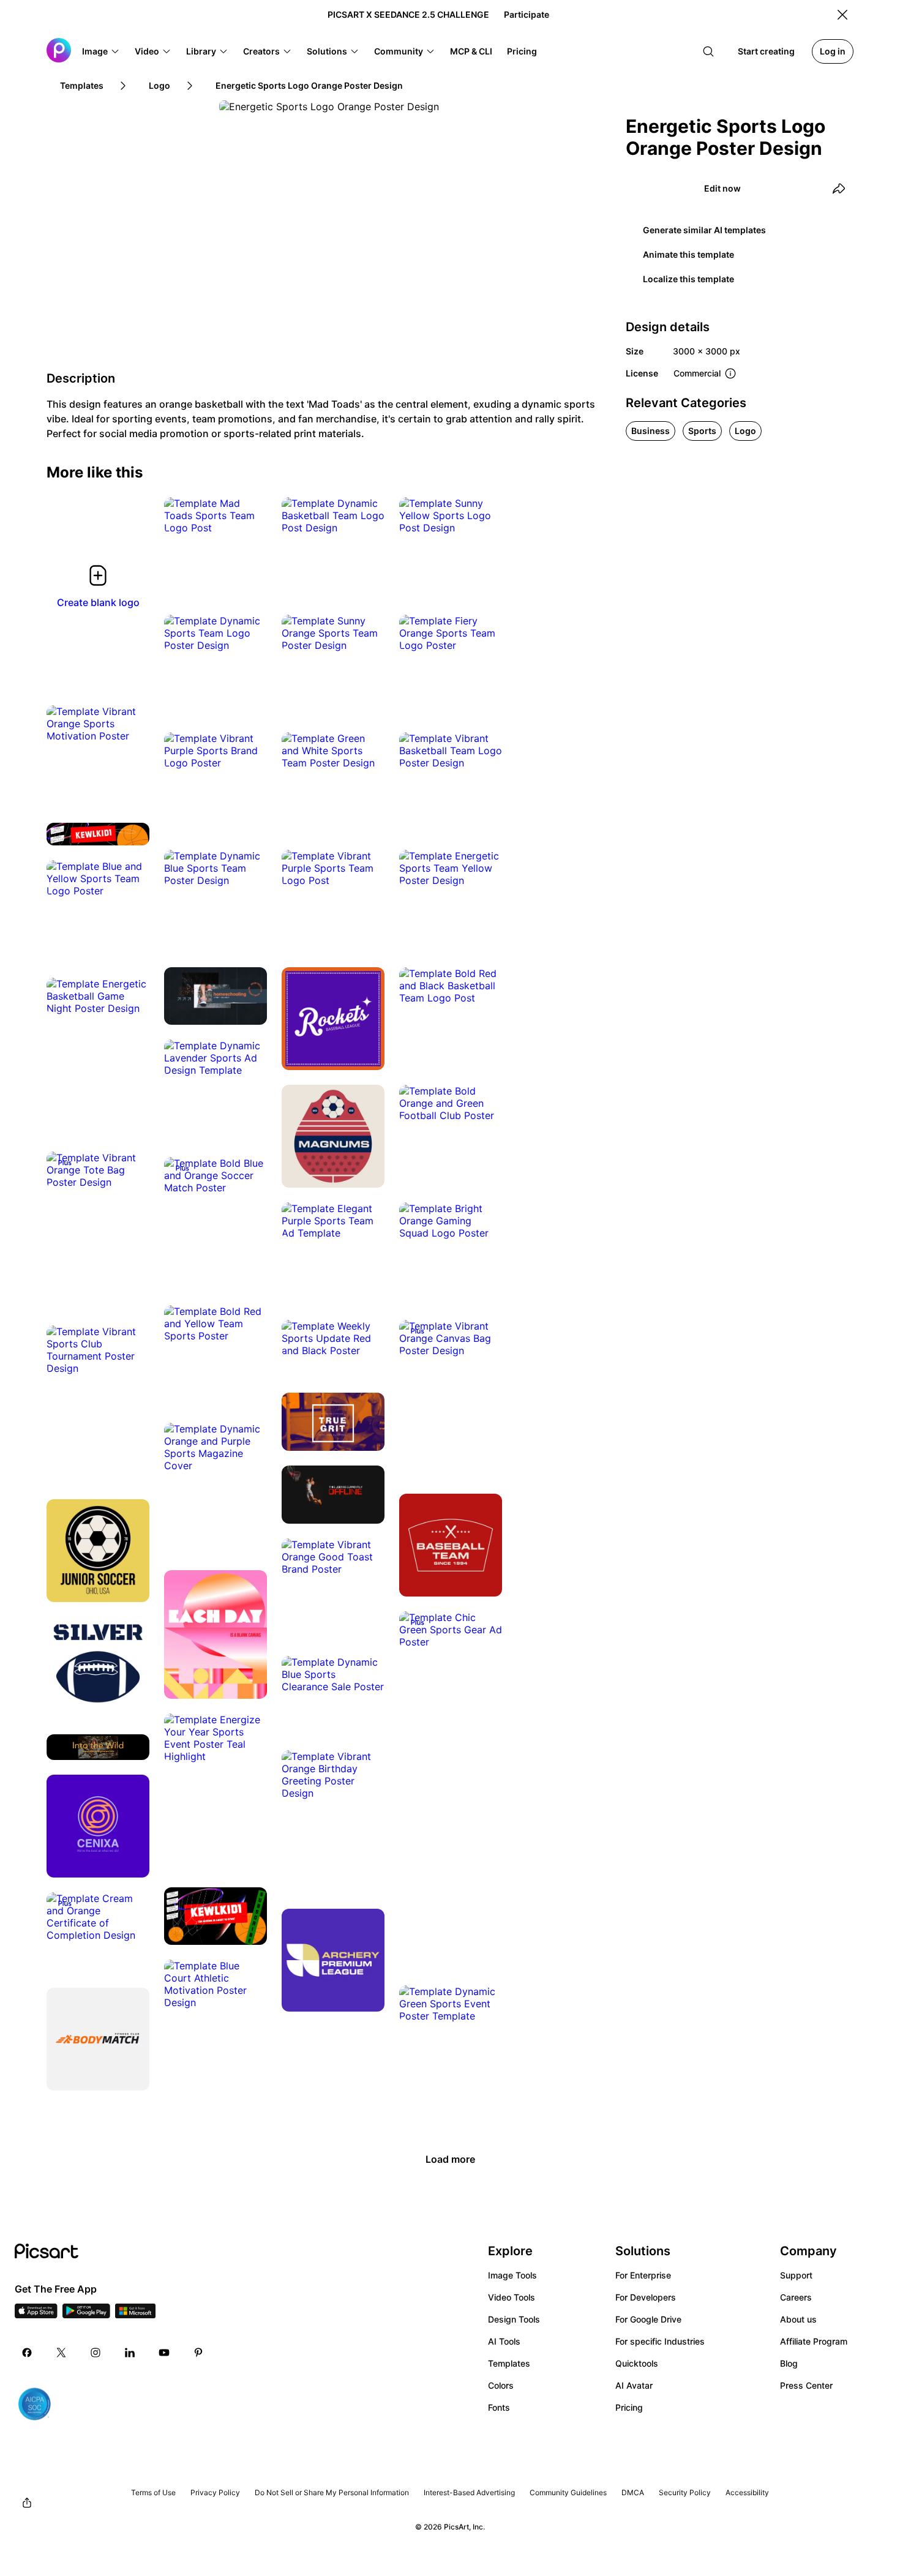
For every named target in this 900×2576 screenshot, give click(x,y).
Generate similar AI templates (704, 230)
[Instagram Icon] (96, 2353)
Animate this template (688, 254)
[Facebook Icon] (27, 2353)
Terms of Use (153, 2492)
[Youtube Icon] (164, 2353)
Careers (796, 2297)
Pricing (629, 2407)
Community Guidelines (568, 2492)
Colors (501, 2385)
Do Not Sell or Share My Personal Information (332, 2492)
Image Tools (512, 2275)
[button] (101, 51)
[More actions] (249, 515)
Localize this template (688, 279)
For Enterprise (643, 2275)
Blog (789, 2363)
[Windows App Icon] (135, 2315)
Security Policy (685, 2492)
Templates (509, 2363)
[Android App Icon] (86, 2315)
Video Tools (512, 2297)
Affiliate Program (814, 2341)
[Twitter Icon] (61, 2353)
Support (796, 2275)
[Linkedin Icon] (130, 2353)
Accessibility (747, 2492)
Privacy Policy (215, 2492)
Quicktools (637, 2363)
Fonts (499, 2407)
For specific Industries (660, 2341)
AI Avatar (634, 2385)
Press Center (806, 2385)
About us (798, 2319)
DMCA (633, 2492)
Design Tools (514, 2319)
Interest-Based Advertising (469, 2492)
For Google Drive (648, 2319)
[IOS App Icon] (36, 2315)
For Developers (646, 2297)
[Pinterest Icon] (198, 2353)
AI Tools (504, 2341)
